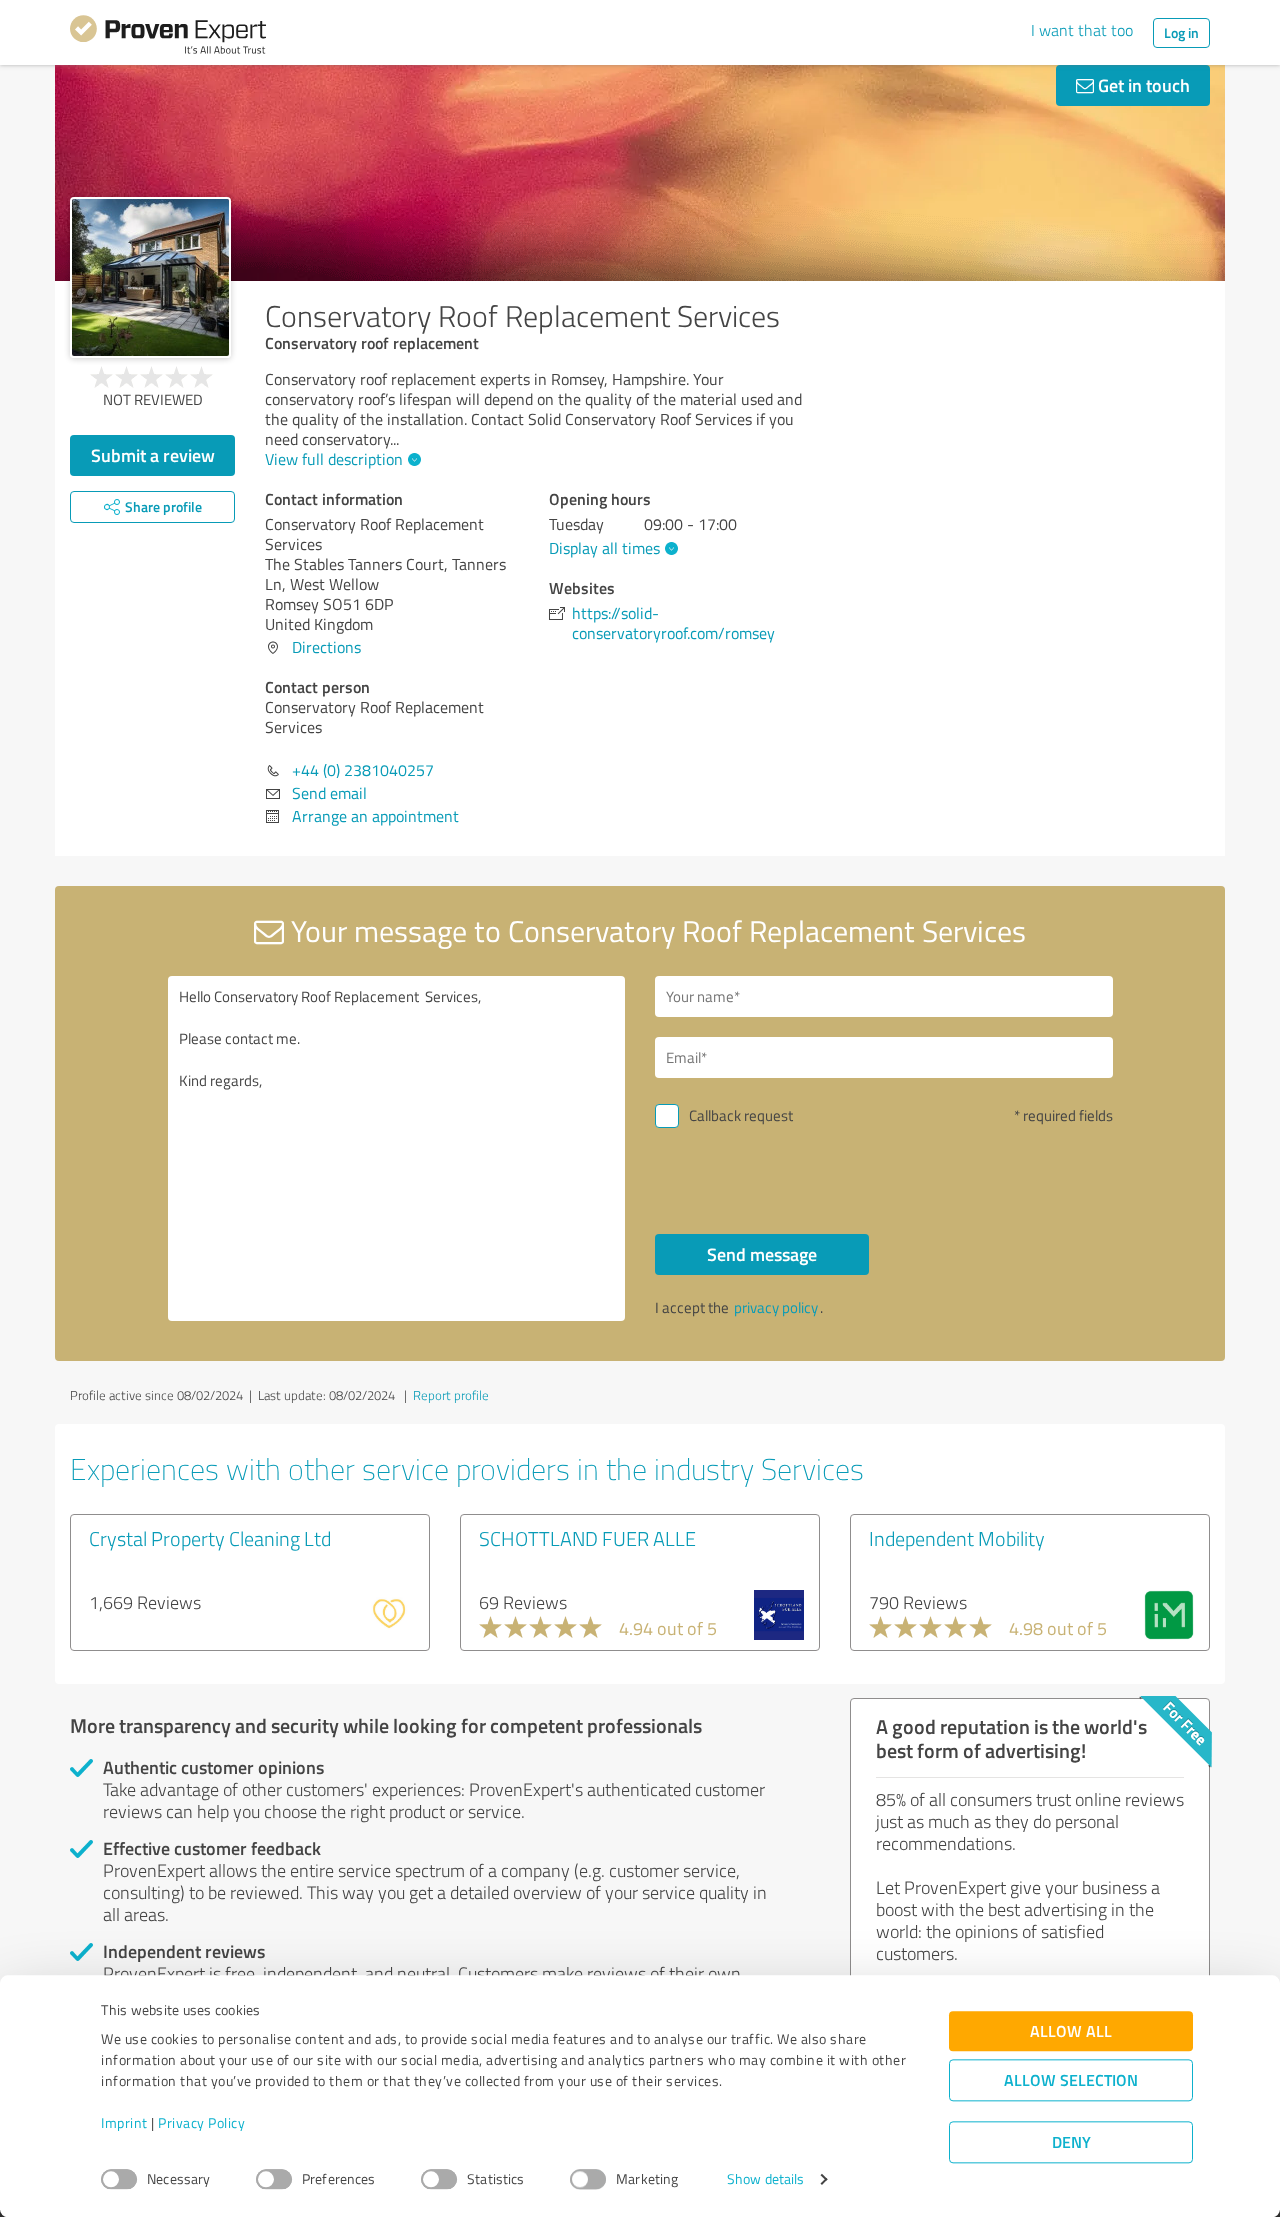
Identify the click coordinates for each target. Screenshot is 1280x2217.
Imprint (124, 2123)
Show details (765, 2179)
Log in (1181, 32)
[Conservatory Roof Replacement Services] (150, 277)
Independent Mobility (957, 1538)
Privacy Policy (201, 2123)
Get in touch (1142, 85)
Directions (326, 647)
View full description (334, 459)
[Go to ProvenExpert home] (168, 38)
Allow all (1071, 2031)
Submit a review (153, 455)
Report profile (451, 1395)
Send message (762, 1254)
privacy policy (776, 1307)
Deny (1071, 2142)
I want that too (1082, 30)
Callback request (741, 1115)
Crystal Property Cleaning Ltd (210, 1538)
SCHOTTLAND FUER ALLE (587, 1538)
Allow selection (1071, 2080)
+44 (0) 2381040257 (363, 770)
